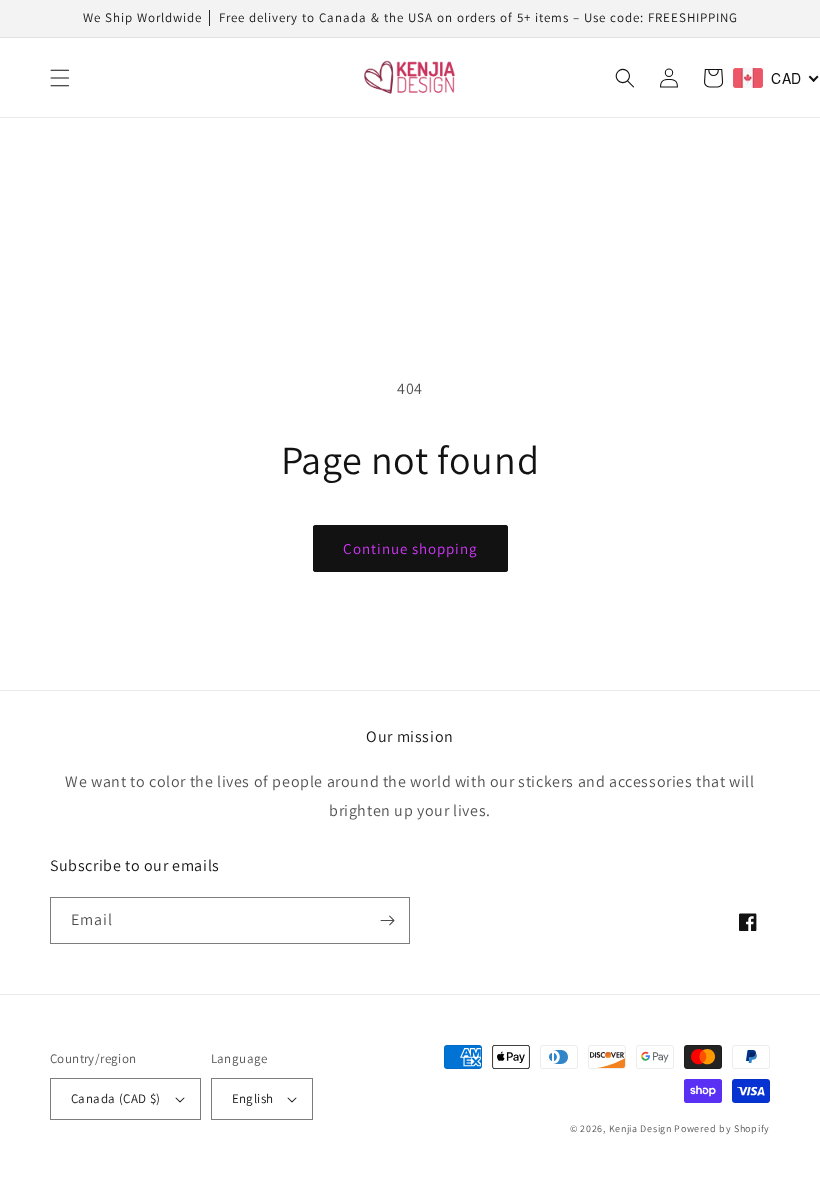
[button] (60, 78)
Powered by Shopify (722, 1128)
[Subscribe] (387, 920)
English (253, 1098)
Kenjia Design (640, 1128)
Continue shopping (410, 548)
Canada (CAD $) (116, 1098)
